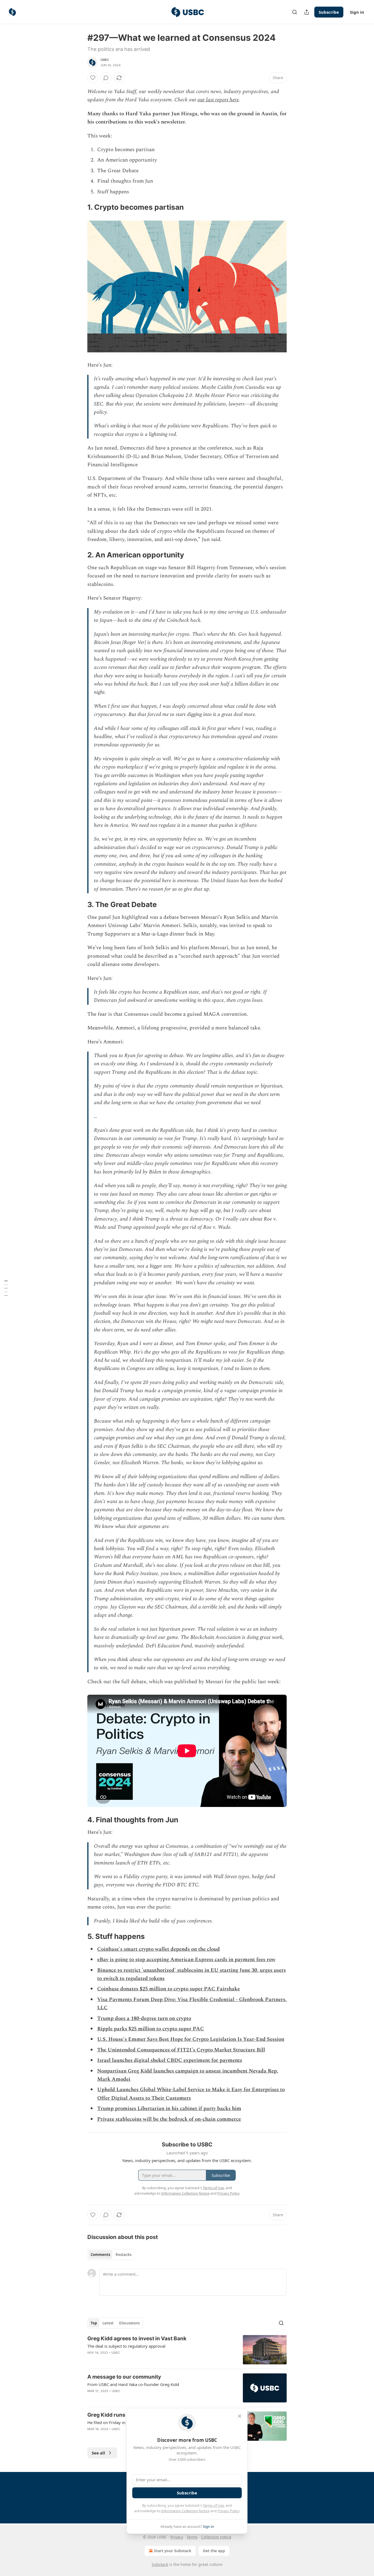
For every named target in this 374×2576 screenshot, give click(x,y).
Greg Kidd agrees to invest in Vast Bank (137, 2338)
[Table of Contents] (6, 1288)
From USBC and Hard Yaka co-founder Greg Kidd (133, 2384)
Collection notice (216, 2537)
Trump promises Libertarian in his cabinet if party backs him (169, 2109)
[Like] (93, 78)
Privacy (177, 2537)
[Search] (295, 12)
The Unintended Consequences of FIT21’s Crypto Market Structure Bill (181, 2050)
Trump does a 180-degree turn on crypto (144, 2018)
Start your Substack (173, 2551)
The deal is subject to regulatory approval (126, 2346)
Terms (192, 2537)
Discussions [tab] (129, 2323)
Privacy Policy (228, 2511)
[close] (240, 2416)
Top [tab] (94, 2323)
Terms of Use (213, 2505)
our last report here (218, 100)
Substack (160, 2564)
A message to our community (124, 2377)
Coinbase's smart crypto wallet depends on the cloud (159, 1949)
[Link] (80, 207)
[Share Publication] (307, 12)
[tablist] (111, 2255)
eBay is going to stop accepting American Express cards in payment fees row (186, 1960)
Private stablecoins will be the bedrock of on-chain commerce (169, 2119)
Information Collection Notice (185, 2511)
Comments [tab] (100, 2255)
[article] (187, 2350)
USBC (105, 60)
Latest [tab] (108, 2323)
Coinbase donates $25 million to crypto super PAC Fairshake (169, 1989)
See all (98, 2453)
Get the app (214, 2551)
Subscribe (329, 12)
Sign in (357, 12)
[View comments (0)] (106, 78)
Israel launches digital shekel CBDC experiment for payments (170, 2060)
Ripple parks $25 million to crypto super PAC (151, 2029)
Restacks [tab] (123, 2255)
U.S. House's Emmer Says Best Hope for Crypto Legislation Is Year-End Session (191, 2039)
